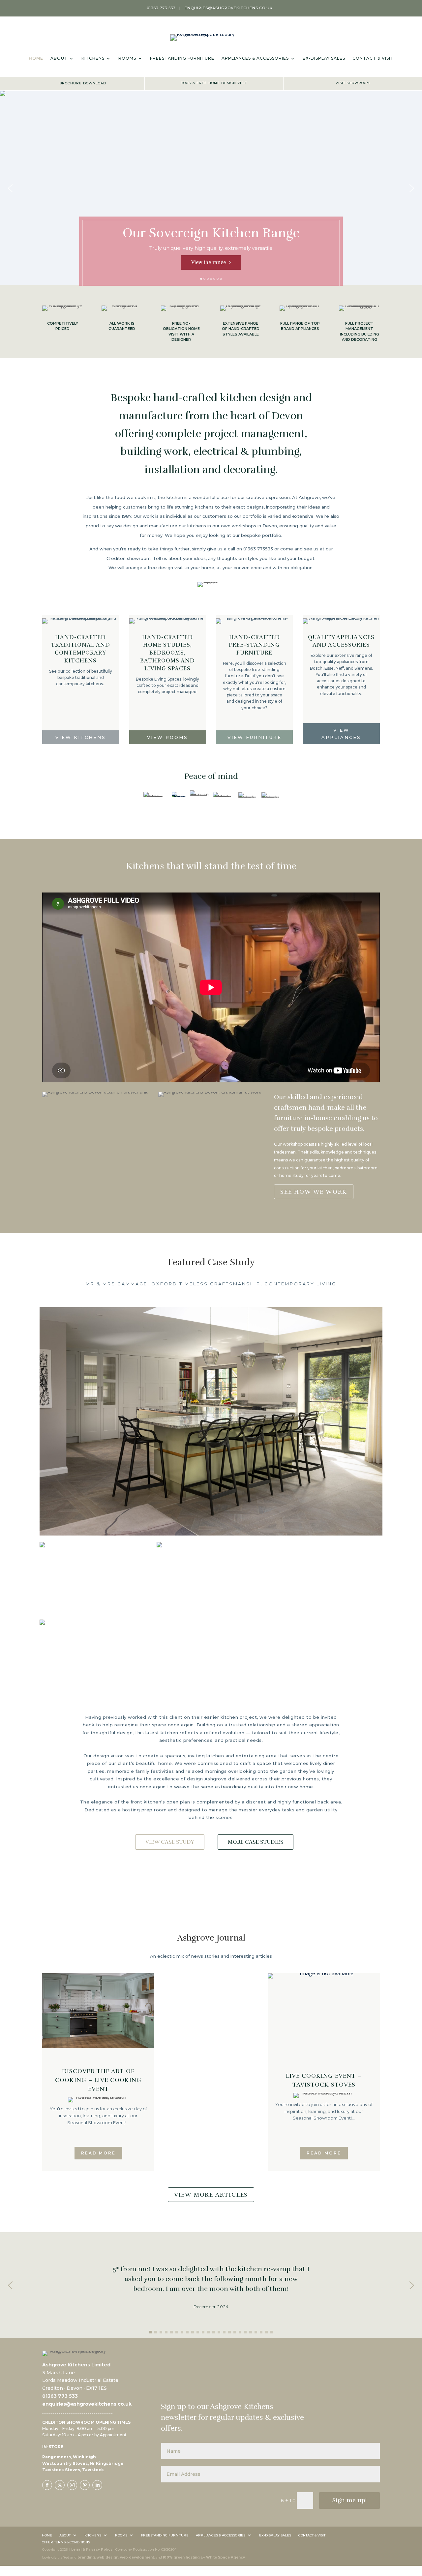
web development (137, 2557)
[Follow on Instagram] (72, 2485)
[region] (211, 188)
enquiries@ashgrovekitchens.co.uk (229, 8)
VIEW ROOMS (167, 737)
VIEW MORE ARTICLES (211, 2195)
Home (36, 58)
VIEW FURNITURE (255, 737)
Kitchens (93, 58)
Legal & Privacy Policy (92, 2549)
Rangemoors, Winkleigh (69, 2457)
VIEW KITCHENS (81, 737)
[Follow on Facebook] (47, 2485)
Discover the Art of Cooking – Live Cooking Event (98, 2080)
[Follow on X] (60, 2485)
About (59, 58)
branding (86, 2557)
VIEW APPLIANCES (341, 734)
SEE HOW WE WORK (314, 1192)
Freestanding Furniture (182, 58)
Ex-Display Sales (324, 58)
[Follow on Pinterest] (85, 2485)
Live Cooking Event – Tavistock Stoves (324, 2080)
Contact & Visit (373, 58)
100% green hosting (181, 2557)
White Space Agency (226, 2557)
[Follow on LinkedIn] (97, 2485)
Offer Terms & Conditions (66, 2542)
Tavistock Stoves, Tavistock (73, 2470)
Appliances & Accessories (255, 58)
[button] (10, 188)
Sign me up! (349, 2500)
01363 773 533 (161, 8)
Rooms (127, 58)
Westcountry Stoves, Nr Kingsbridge (83, 2463)
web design (107, 2557)
